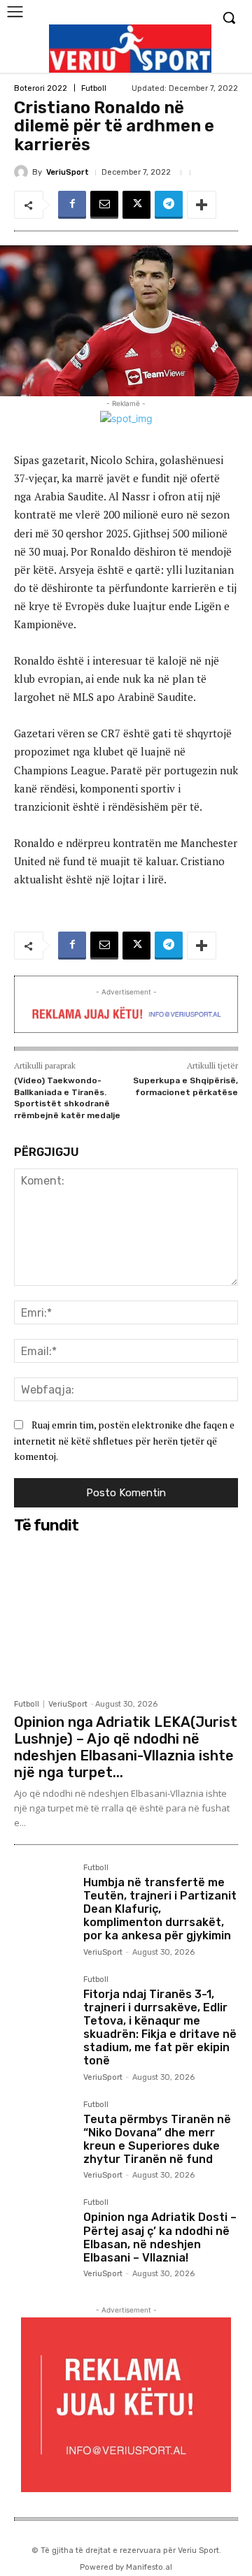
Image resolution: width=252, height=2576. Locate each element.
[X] (136, 205)
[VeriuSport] (23, 172)
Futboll (94, 88)
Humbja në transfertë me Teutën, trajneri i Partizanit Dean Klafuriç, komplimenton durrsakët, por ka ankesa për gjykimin (160, 1909)
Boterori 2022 (41, 88)
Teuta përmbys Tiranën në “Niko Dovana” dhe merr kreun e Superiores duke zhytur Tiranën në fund (157, 2140)
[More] (202, 205)
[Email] (104, 205)
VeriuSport (68, 172)
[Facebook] (72, 205)
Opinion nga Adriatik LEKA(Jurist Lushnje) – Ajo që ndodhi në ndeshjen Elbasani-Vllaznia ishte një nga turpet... (126, 1747)
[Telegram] (169, 205)
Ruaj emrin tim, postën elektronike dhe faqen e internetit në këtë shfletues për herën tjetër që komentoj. (124, 1440)
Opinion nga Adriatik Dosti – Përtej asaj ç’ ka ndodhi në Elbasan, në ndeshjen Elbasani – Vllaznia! (160, 2237)
